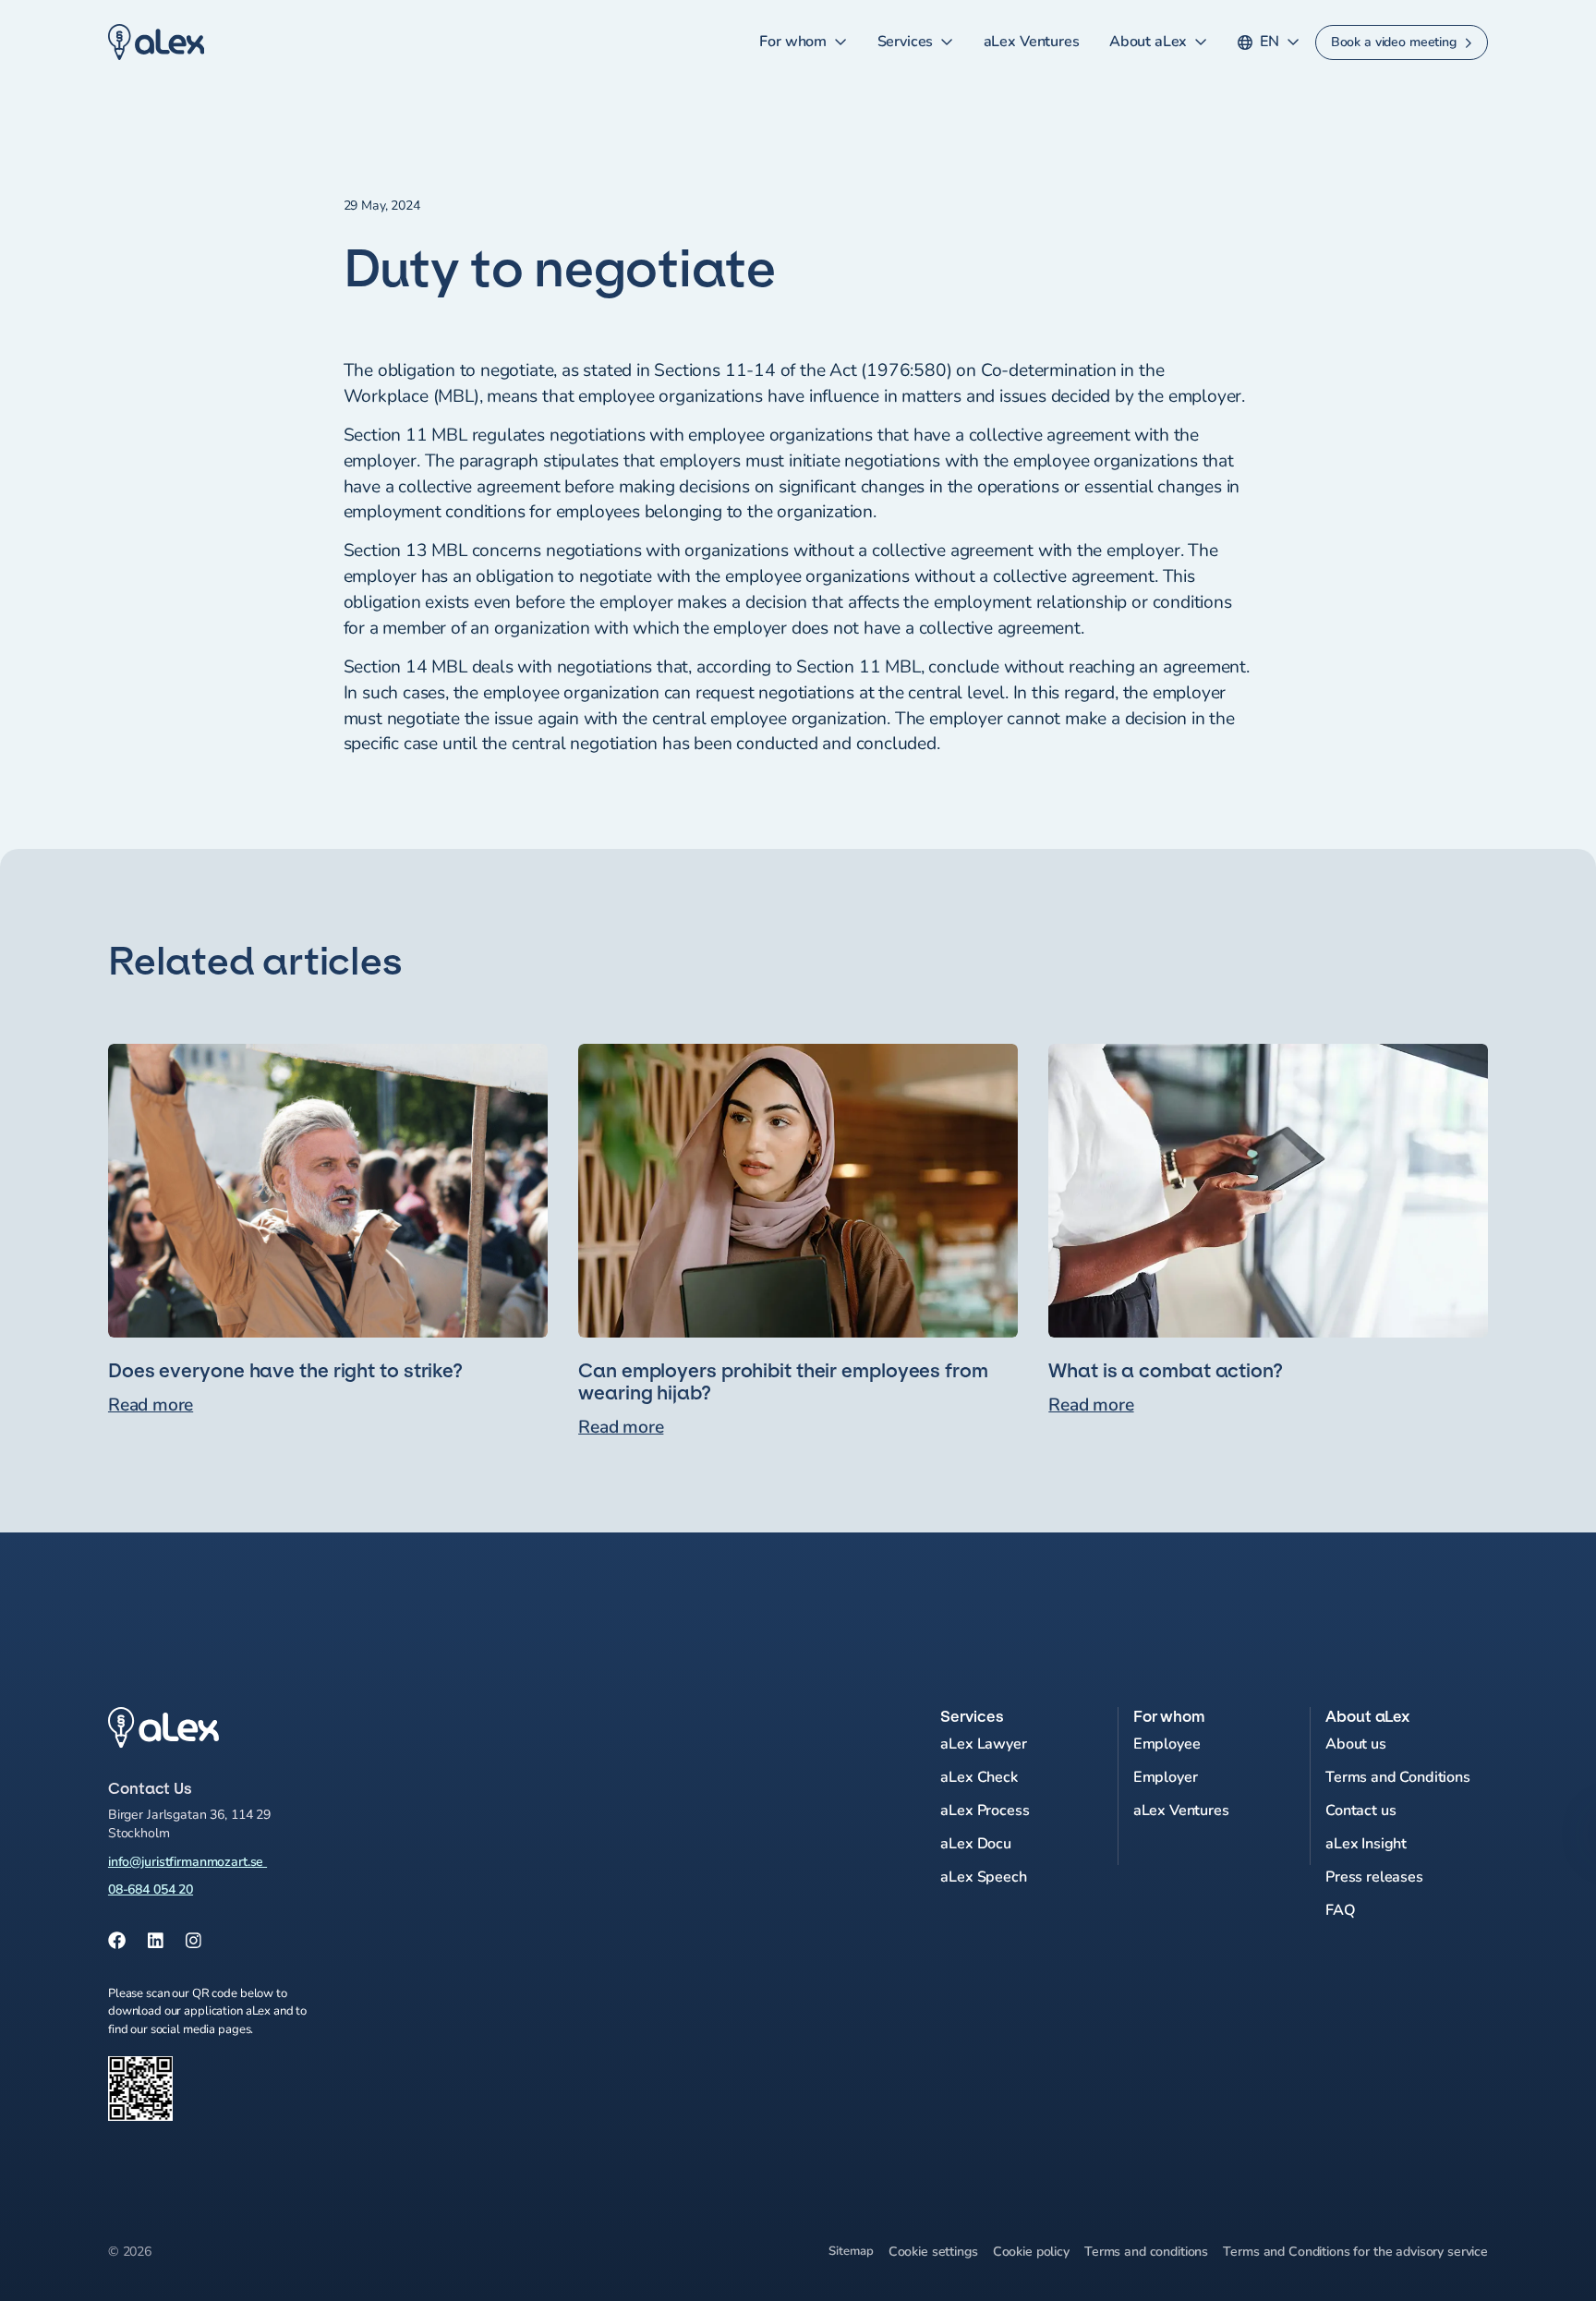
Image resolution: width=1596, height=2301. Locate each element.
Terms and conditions (1146, 2252)
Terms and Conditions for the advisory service (1355, 2252)
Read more (151, 1405)
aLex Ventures (1032, 42)
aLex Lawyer (983, 1744)
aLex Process (985, 1811)
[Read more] (328, 1242)
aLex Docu (976, 1844)
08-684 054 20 (151, 1889)
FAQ (1341, 1910)
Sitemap (851, 2251)
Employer (1166, 1777)
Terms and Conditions (1398, 1777)
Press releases (1374, 1877)
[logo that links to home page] (328, 1728)
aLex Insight (1366, 1844)
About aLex (1148, 42)
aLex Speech (983, 1877)
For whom (793, 42)
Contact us (1360, 1811)
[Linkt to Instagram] (193, 1942)
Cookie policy (1031, 2252)
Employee (1167, 1744)
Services (906, 42)
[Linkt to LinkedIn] (156, 1942)
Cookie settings (933, 2252)
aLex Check (979, 1777)
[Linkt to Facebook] (117, 1942)
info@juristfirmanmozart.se (187, 1862)
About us (1356, 1744)
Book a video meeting (1394, 42)
